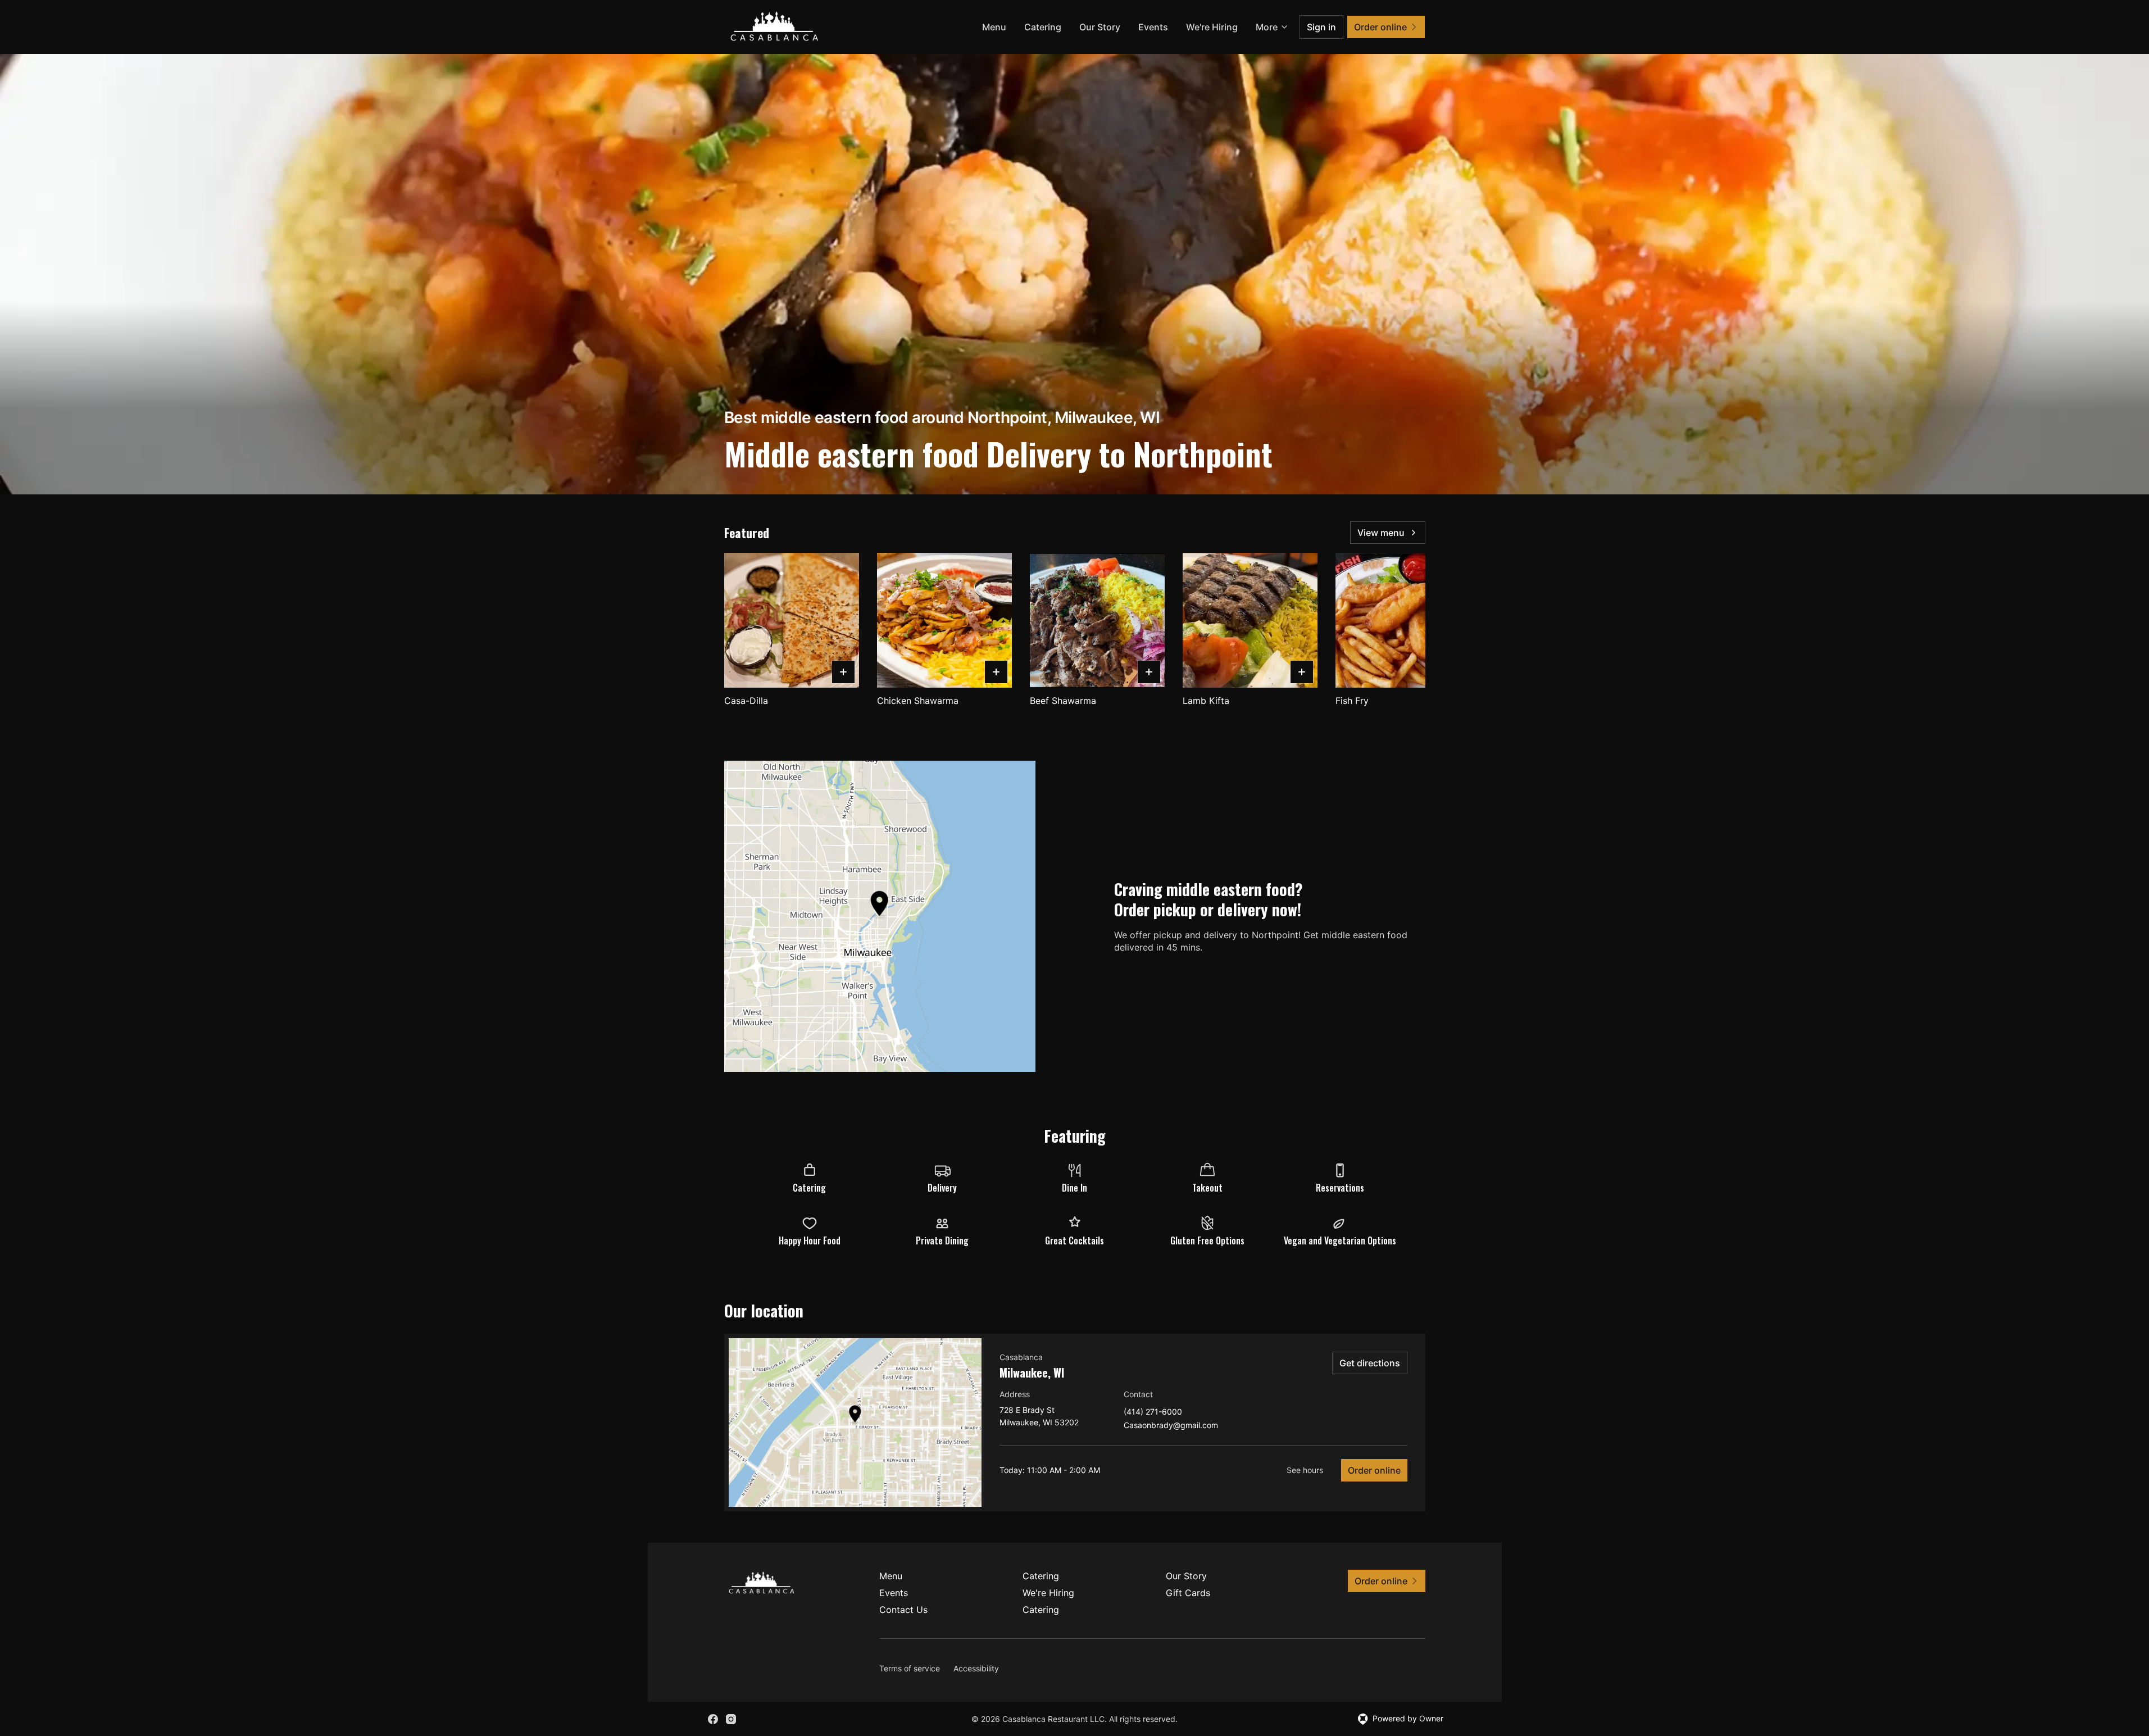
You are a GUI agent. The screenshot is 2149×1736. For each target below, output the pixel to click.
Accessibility (976, 1668)
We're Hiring (1212, 27)
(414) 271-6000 (1153, 1412)
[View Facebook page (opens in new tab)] (713, 1719)
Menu (994, 27)
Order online (1374, 1470)
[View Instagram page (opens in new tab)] (731, 1719)
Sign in (1321, 27)
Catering (1043, 27)
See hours (1305, 1470)
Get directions (1370, 1363)
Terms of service (910, 1668)
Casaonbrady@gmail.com (1171, 1426)
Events (1153, 27)
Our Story (1100, 27)
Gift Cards (1188, 1593)
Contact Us (903, 1610)
